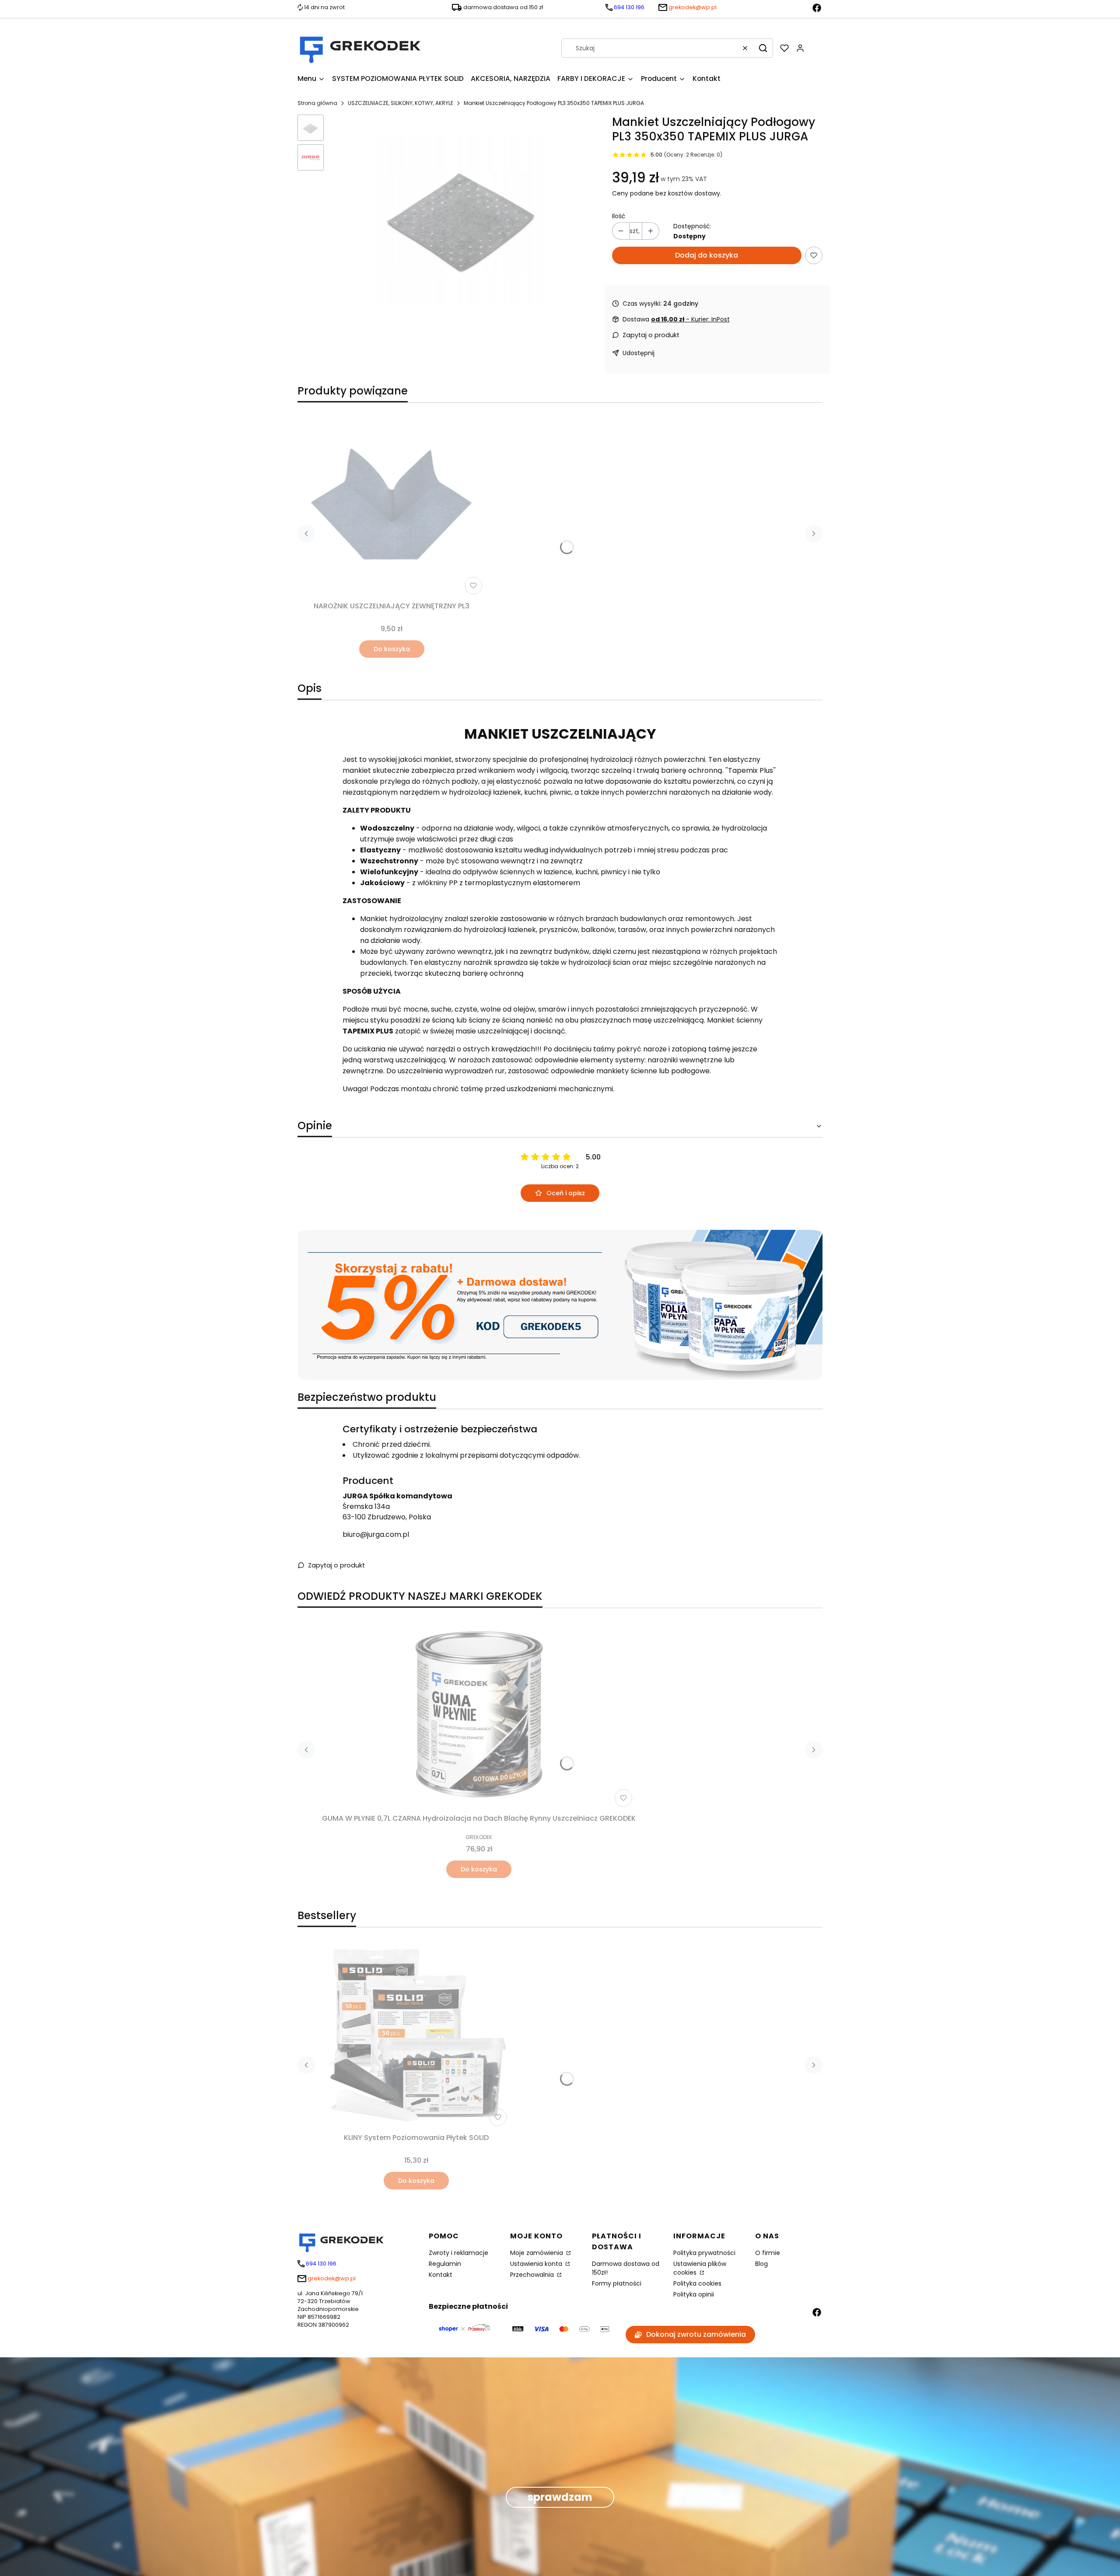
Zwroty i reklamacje (458, 2253)
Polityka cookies (697, 2283)
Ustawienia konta (537, 2264)
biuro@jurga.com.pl (376, 1534)
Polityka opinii (694, 2294)
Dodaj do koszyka (707, 255)
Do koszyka (392, 649)
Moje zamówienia (537, 2253)
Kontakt (441, 2275)
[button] (763, 48)
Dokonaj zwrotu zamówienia (696, 2334)
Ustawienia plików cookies (700, 2268)
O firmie (768, 2253)
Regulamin (445, 2264)
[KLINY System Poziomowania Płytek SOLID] (416, 2035)
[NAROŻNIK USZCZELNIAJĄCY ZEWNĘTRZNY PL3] (392, 504)
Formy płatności (617, 2283)
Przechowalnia (533, 2275)
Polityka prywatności (704, 2253)
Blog (761, 2264)
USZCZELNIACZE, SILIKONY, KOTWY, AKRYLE (401, 103)
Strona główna (317, 103)
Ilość (619, 216)
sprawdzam (560, 2497)
